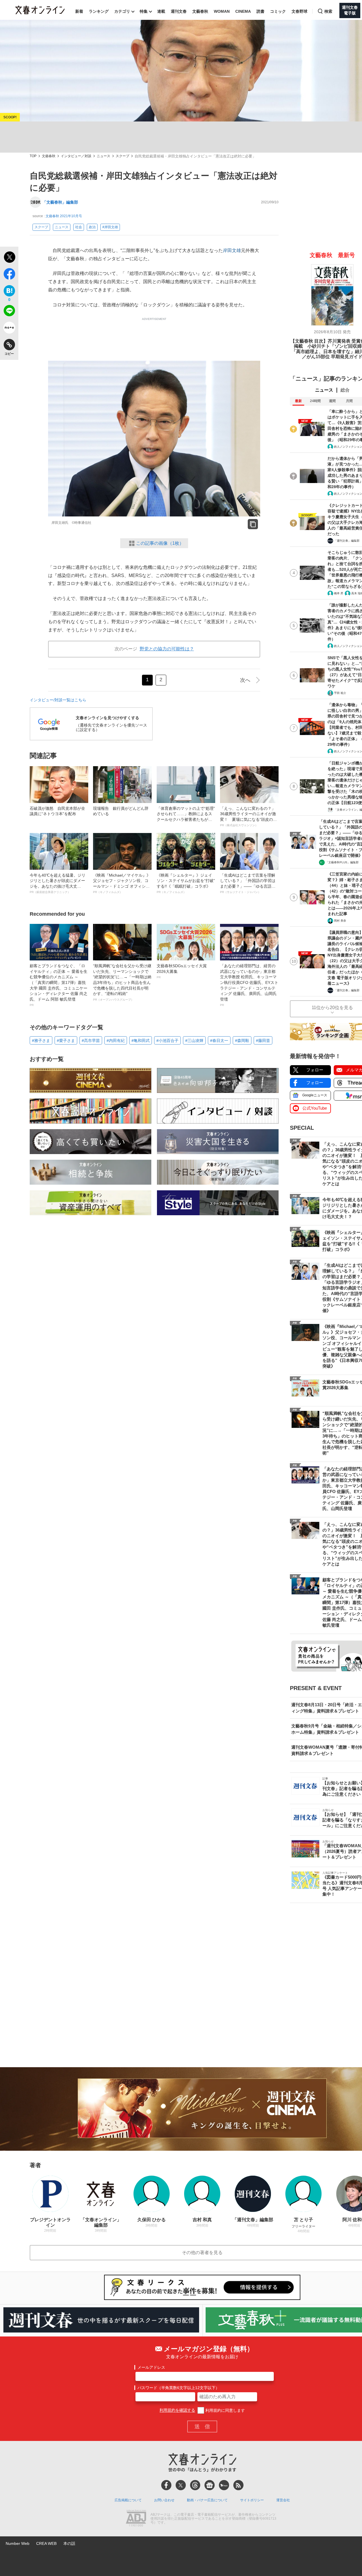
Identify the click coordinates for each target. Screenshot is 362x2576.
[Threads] (195, 2485)
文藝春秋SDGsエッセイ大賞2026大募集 (182, 971)
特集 (144, 11)
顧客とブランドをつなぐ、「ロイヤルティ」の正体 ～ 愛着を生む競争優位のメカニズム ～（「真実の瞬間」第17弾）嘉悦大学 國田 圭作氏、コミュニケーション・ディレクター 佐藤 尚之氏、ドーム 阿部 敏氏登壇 (59, 985)
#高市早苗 (91, 1041)
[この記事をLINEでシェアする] (9, 312)
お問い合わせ (164, 2500)
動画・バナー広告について (207, 2500)
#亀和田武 (141, 1041)
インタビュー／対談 (76, 156)
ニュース (104, 156)
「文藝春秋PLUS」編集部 (342, 862)
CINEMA (243, 11)
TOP (33, 156)
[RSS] (238, 2485)
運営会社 (283, 2500)
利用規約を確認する (177, 2410)
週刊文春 (179, 11)
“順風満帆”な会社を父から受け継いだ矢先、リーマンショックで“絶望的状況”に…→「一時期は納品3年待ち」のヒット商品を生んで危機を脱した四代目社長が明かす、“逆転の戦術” (122, 982)
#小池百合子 (167, 1041)
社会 (79, 227)
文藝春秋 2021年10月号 (64, 216)
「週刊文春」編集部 (347, 541)
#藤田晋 (263, 1041)
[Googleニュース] (210, 2485)
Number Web (18, 2543)
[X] (181, 2485)
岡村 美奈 (340, 921)
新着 (79, 11)
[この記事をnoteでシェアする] (9, 329)
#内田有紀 (116, 1041)
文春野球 (299, 11)
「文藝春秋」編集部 (60, 202)
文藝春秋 (200, 11)
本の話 (69, 2543)
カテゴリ (122, 11)
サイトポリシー (252, 2500)
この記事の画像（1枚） (160, 543)
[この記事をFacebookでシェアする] (9, 275)
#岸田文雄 (110, 227)
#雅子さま (41, 1041)
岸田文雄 (232, 250)
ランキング (99, 11)
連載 (161, 11)
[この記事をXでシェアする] (9, 258)
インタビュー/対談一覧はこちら (58, 700)
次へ (245, 680)
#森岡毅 (242, 1041)
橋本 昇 (339, 593)
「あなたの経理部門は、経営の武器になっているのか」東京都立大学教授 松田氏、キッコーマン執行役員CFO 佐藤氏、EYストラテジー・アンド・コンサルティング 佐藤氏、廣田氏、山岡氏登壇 (249, 985)
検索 (328, 11)
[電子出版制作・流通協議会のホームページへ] (136, 2519)
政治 (92, 227)
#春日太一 (219, 1041)
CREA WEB (46, 2543)
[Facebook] (166, 2485)
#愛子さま (66, 1041)
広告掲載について (128, 2500)
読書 (260, 11)
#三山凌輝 (194, 1041)
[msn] (224, 2485)
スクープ (122, 156)
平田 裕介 (340, 693)
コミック (278, 11)
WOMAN (222, 11)
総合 (345, 390)
